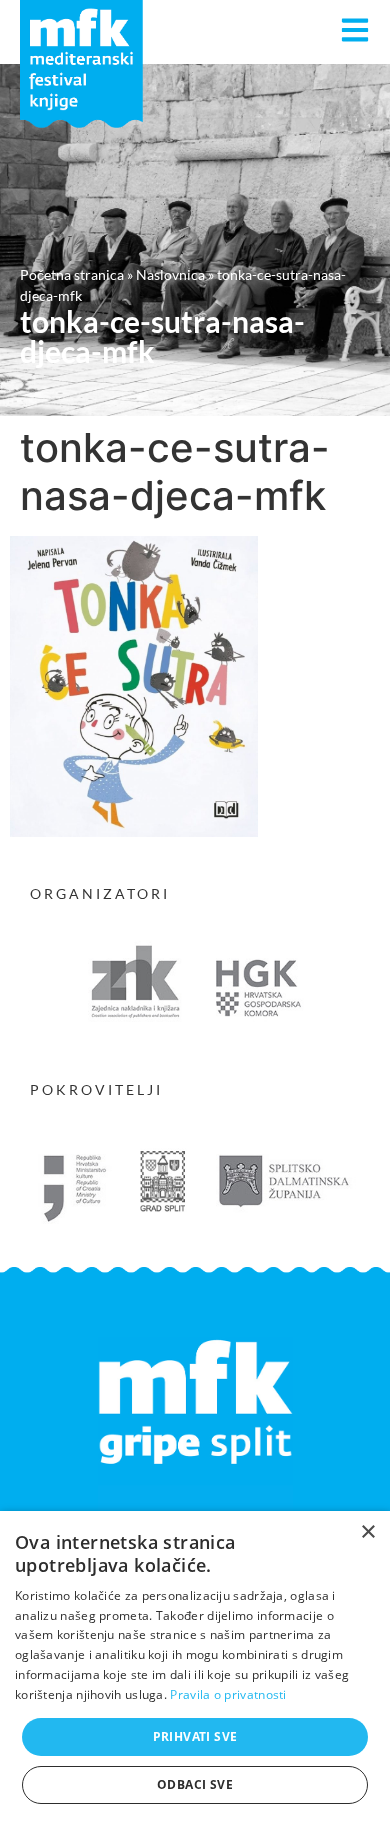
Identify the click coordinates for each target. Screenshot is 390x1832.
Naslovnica (170, 274)
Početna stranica (72, 274)
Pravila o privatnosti (228, 1694)
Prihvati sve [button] (195, 1736)
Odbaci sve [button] (195, 1784)
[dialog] (195, 1671)
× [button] (367, 1532)
